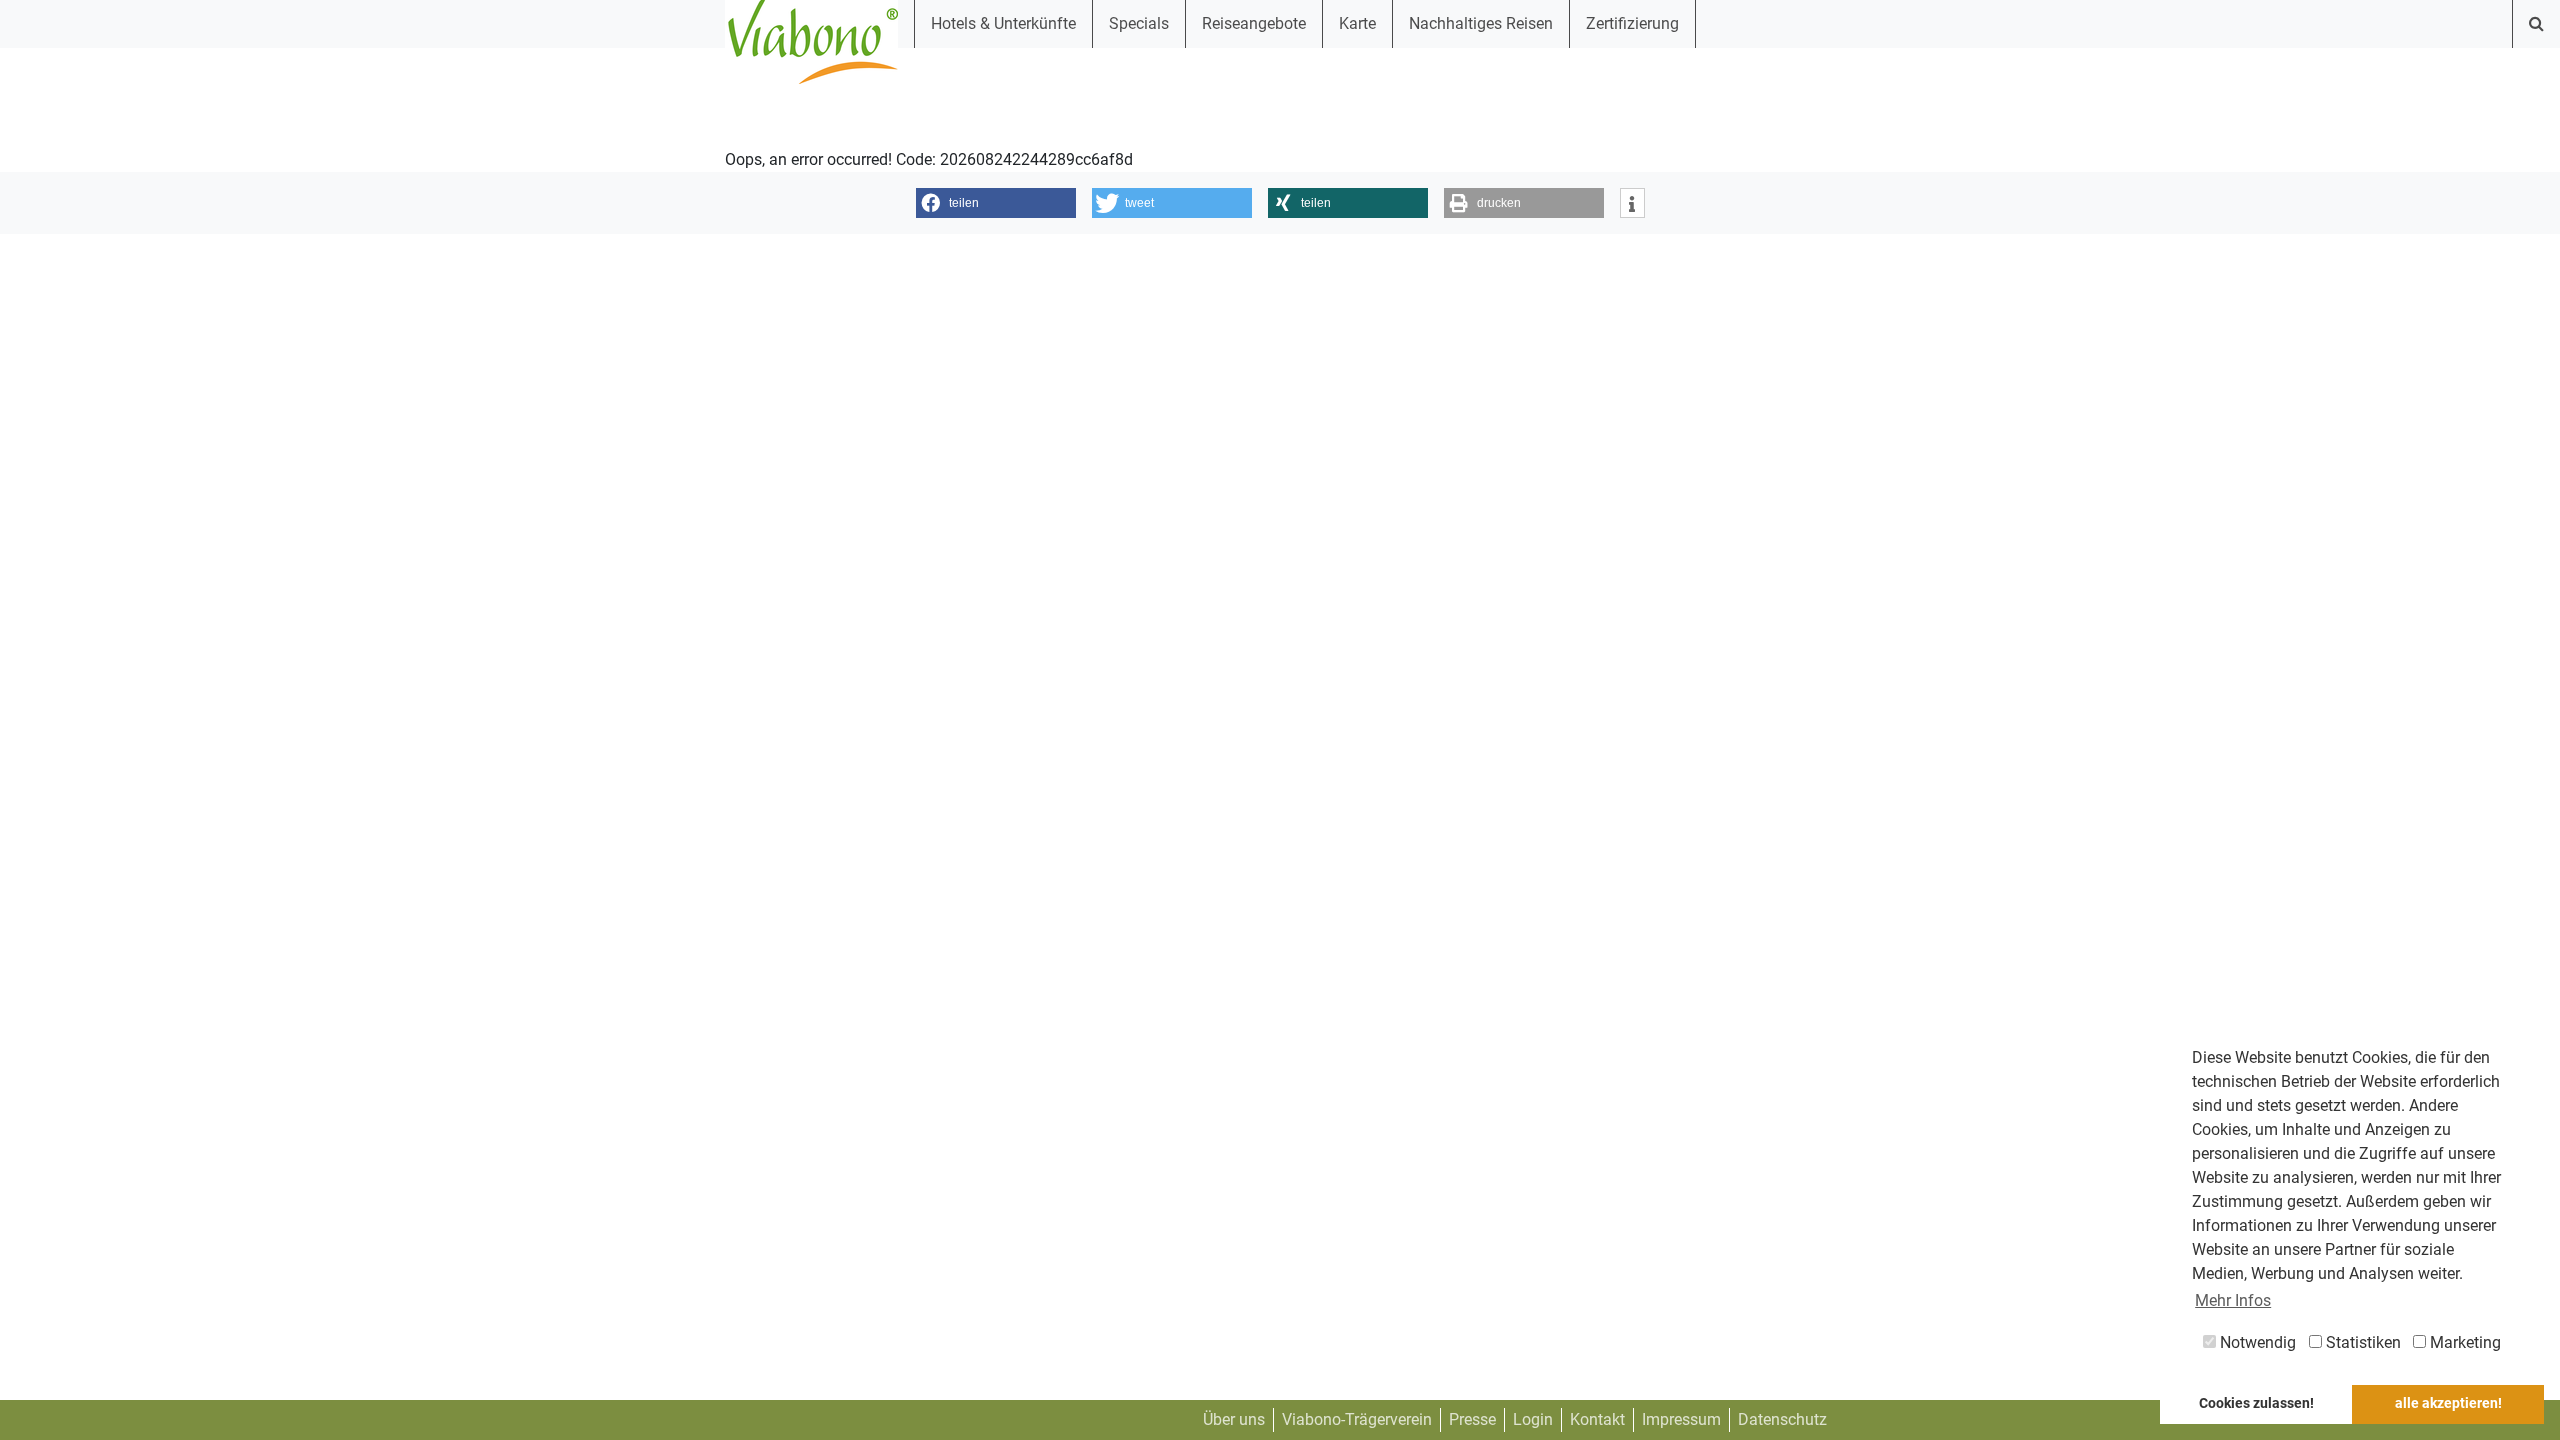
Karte (1357, 23)
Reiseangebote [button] (1254, 23)
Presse (1472, 1419)
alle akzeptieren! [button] (2448, 1403)
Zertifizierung (1632, 23)
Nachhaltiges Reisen (1481, 23)
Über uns (1234, 1419)
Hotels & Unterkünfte (1003, 23)
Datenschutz (1782, 1419)
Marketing (2463, 1342)
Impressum (1681, 1419)
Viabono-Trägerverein (1357, 1419)
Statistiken (2361, 1342)
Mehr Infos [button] (2233, 1300)
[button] (996, 203)
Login (1533, 1419)
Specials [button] (1139, 23)
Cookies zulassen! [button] (2256, 1403)
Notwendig (2256, 1342)
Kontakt (1597, 1419)
